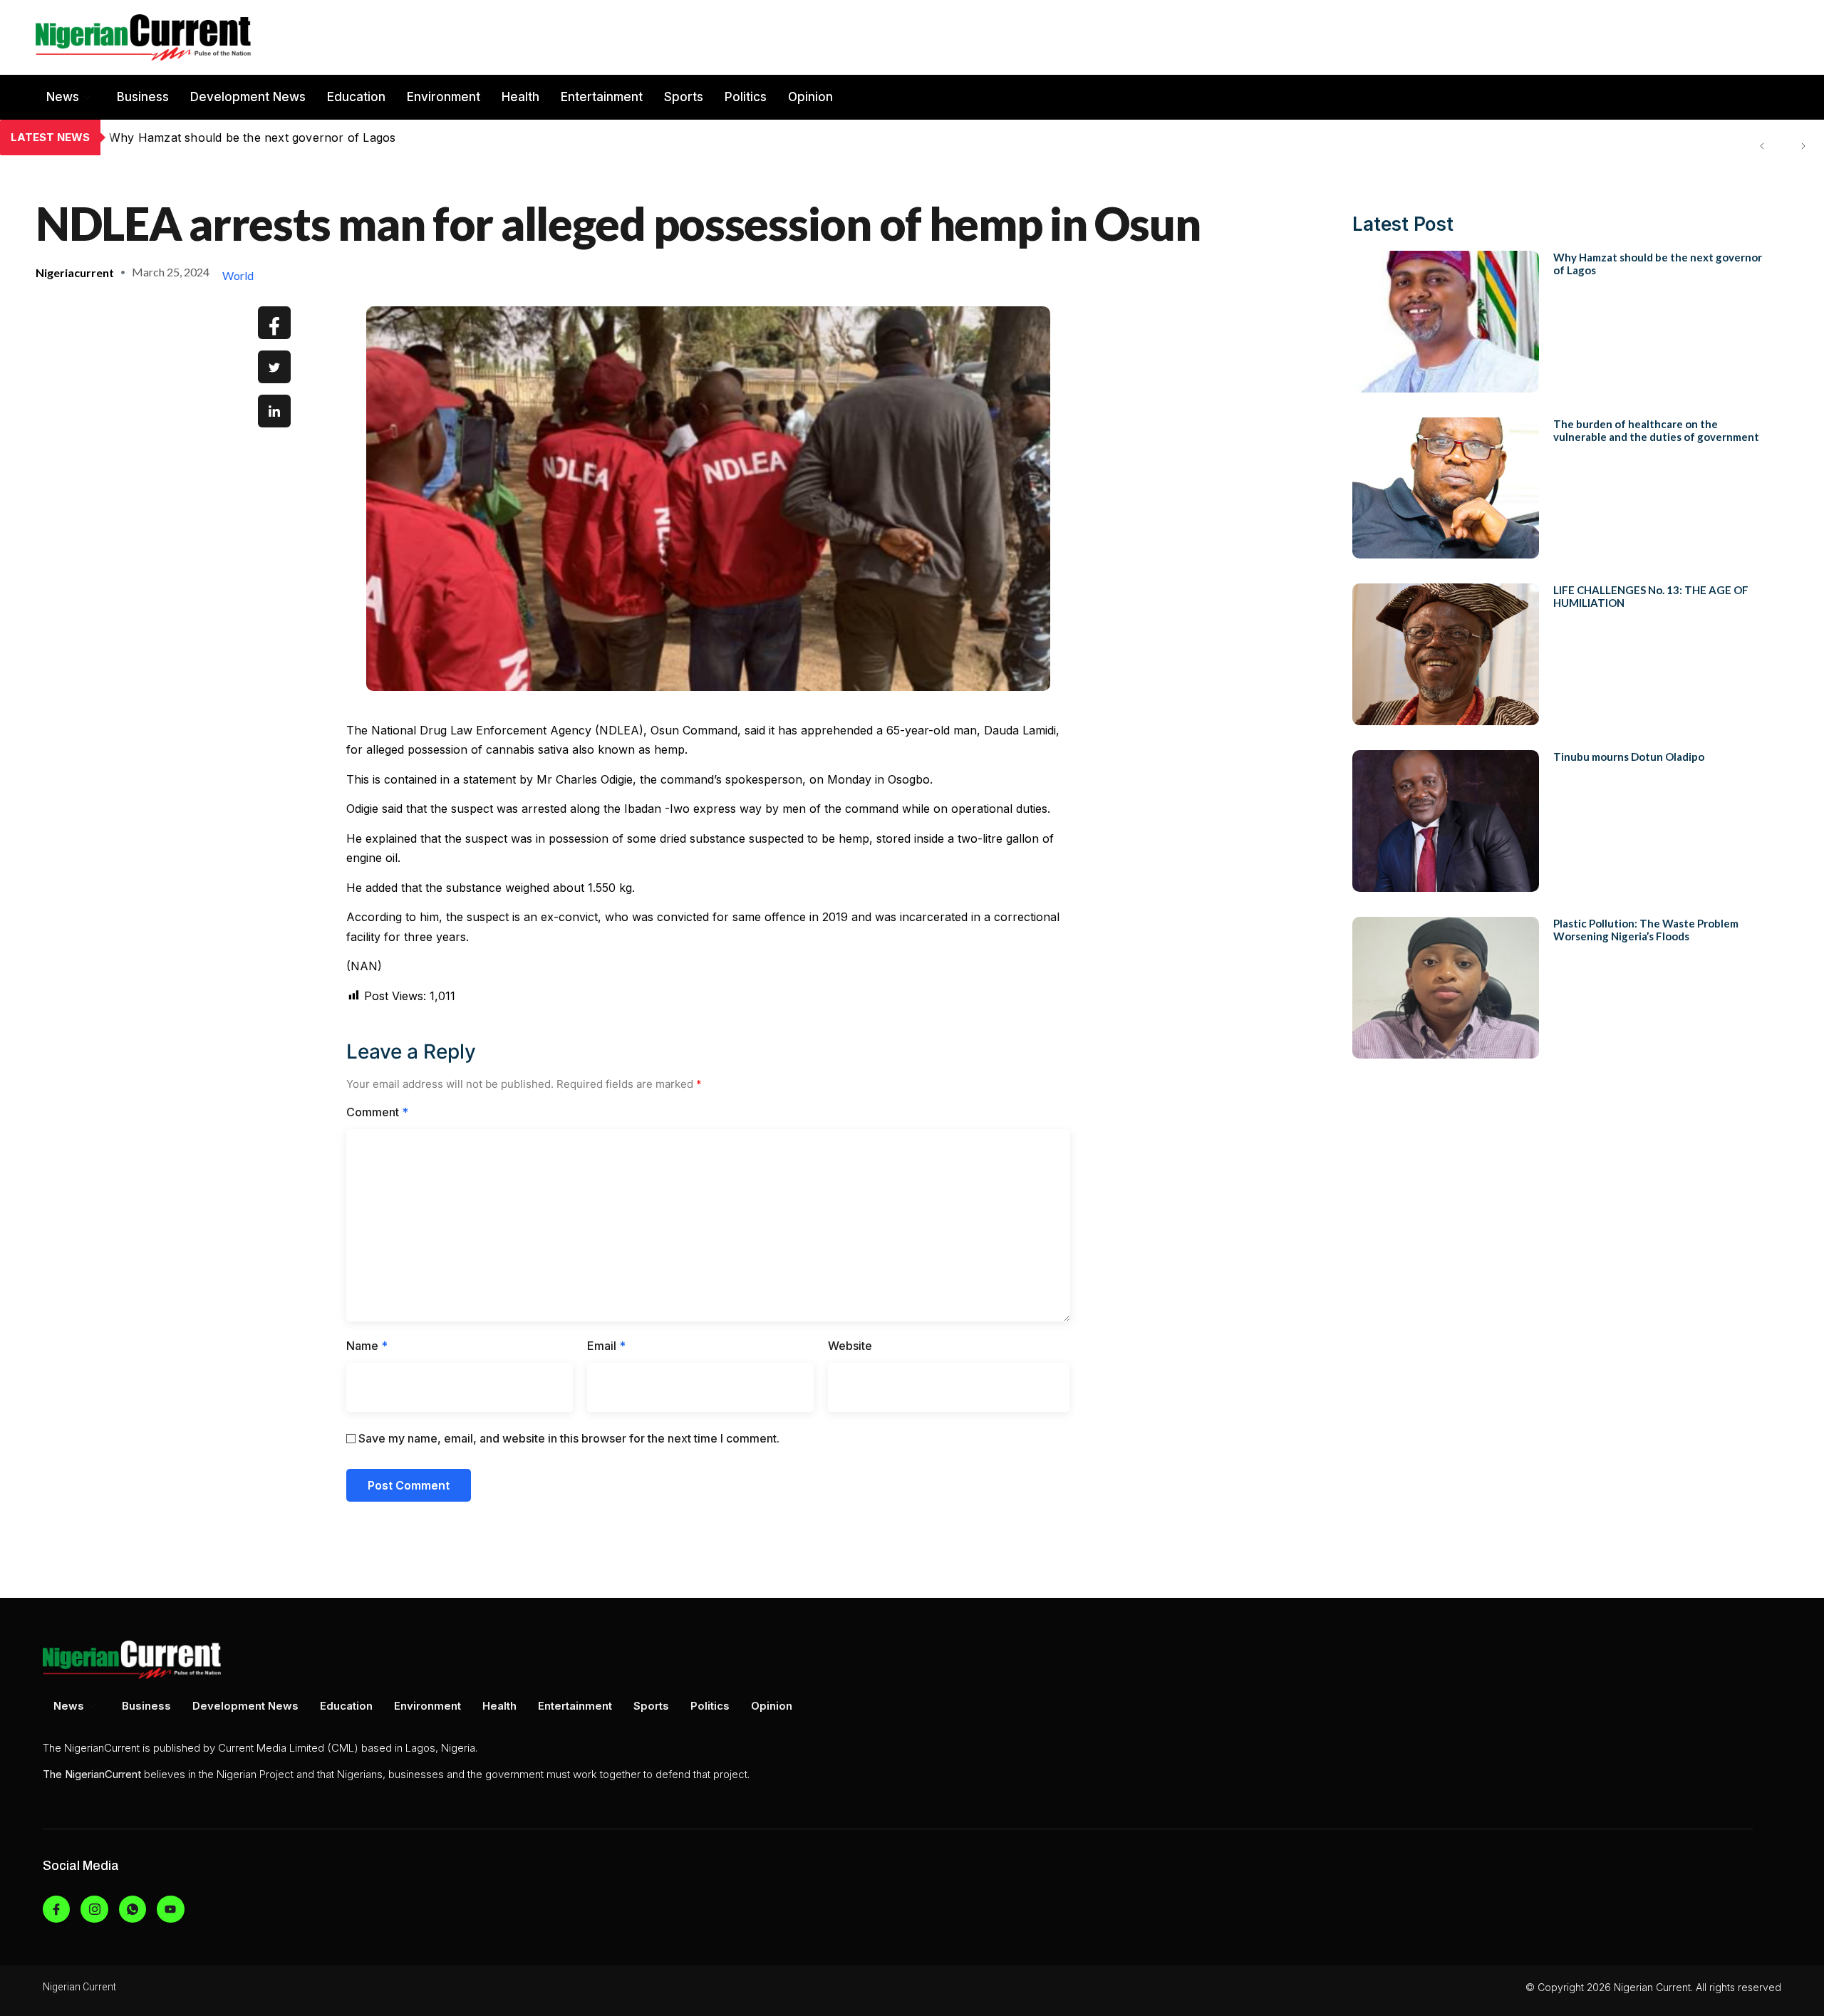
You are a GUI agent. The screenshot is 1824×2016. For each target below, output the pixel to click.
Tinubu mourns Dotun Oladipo (1629, 757)
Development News (248, 97)
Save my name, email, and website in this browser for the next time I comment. (569, 1438)
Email (606, 1346)
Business (143, 97)
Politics (746, 97)
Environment (444, 97)
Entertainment (602, 97)
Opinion (810, 97)
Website (850, 1346)
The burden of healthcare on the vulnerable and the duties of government (316, 137)
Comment (377, 1112)
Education (356, 97)
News (63, 97)
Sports (684, 97)
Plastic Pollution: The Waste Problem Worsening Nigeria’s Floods (1646, 930)
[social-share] (274, 323)
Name (367, 1346)
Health (520, 97)
